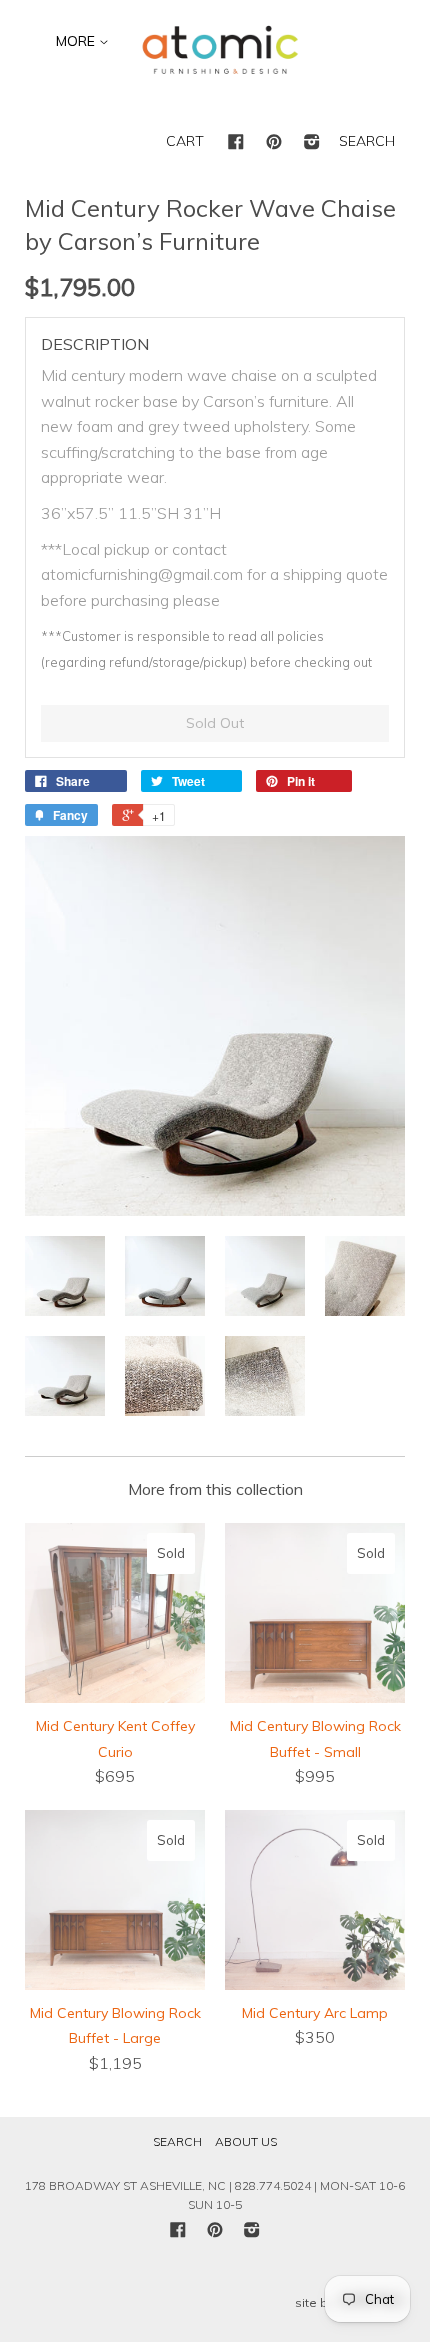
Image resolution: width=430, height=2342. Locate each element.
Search (177, 2141)
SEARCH (367, 141)
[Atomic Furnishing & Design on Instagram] (312, 143)
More (77, 41)
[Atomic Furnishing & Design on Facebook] (236, 143)
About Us (246, 2141)
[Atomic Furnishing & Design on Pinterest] (274, 143)
